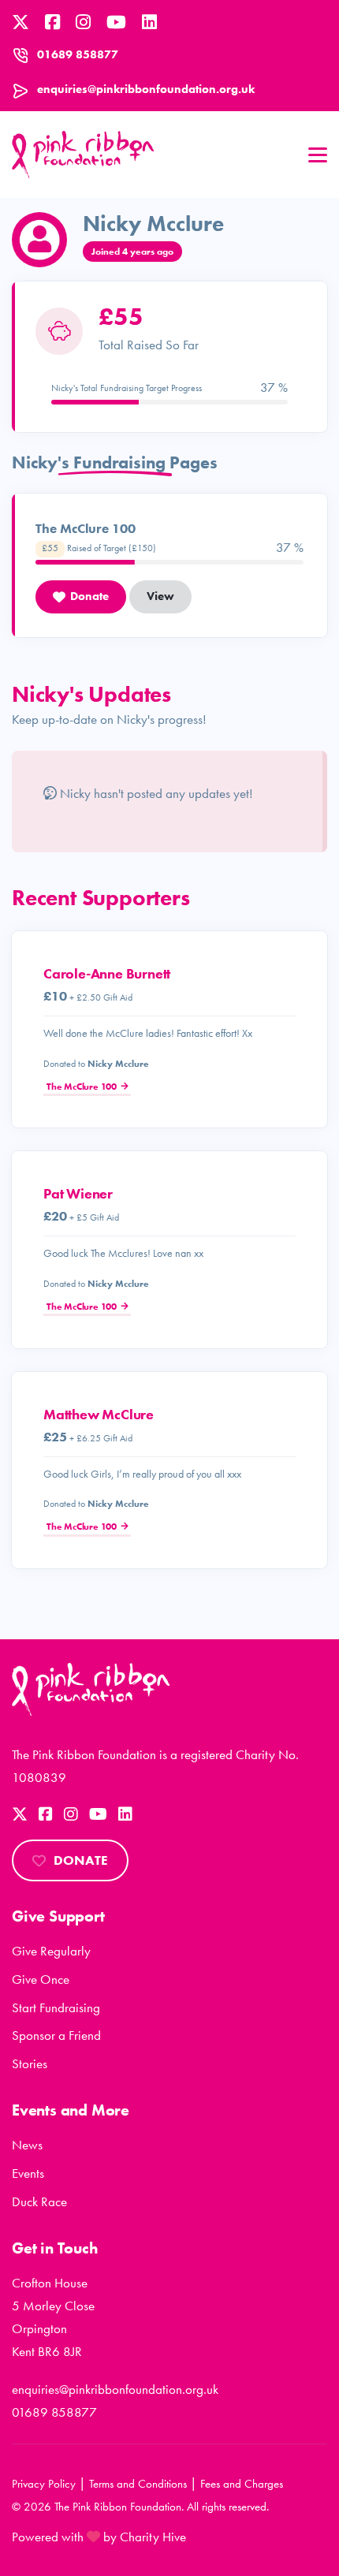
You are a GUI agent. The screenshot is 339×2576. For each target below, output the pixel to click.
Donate (81, 1860)
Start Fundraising (56, 2007)
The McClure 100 (82, 1087)
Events (28, 2173)
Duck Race (39, 2201)
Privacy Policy (44, 2484)
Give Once (41, 1979)
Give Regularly (51, 1951)
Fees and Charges (242, 2484)
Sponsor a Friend (56, 2035)
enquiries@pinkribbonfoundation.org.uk (146, 89)
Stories (30, 2063)
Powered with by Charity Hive (99, 2537)
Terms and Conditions (138, 2484)
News (27, 2145)
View (160, 596)
